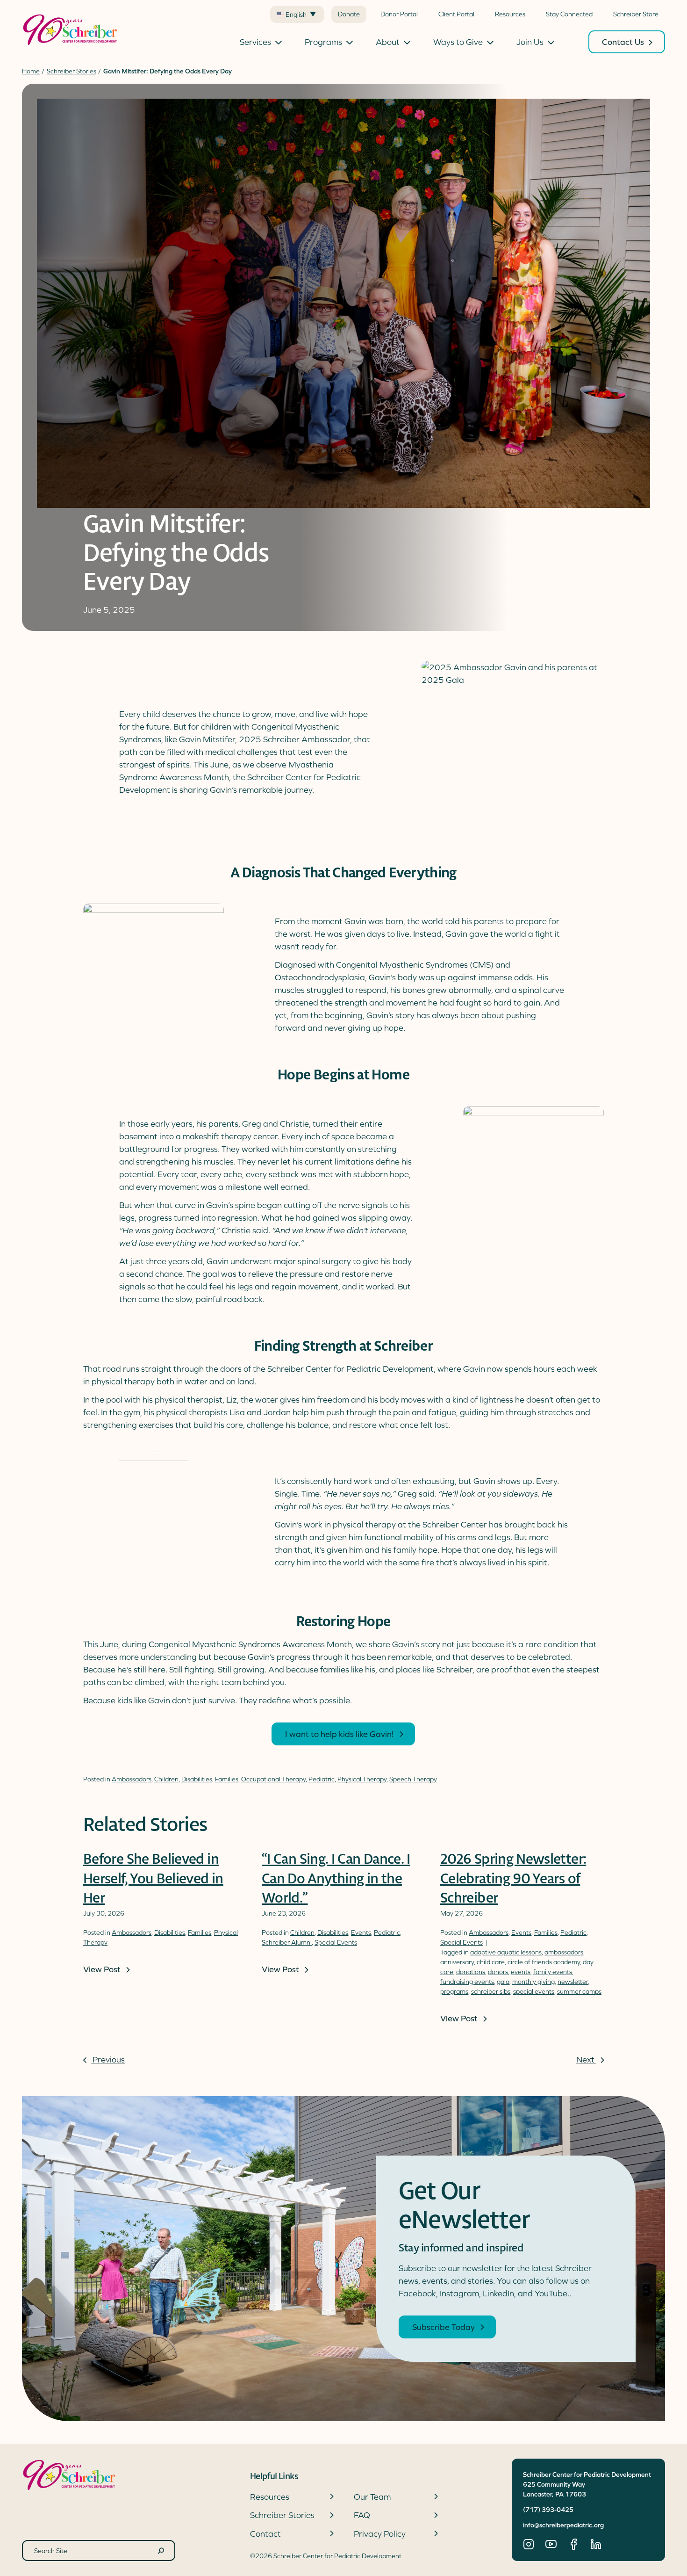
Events (361, 1932)
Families (227, 1779)
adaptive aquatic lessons (506, 1952)
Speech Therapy (413, 1779)
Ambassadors (132, 1779)
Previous (108, 2059)
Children (166, 1779)
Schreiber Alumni (287, 1942)
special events (534, 1991)
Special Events (336, 1942)
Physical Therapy (362, 1779)
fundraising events (467, 1982)
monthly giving (533, 1982)
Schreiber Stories (72, 71)
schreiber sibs (491, 1991)
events (521, 1972)
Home (31, 71)
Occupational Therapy (273, 1779)
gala (503, 1982)
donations (471, 1972)
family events (553, 1972)
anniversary (457, 1962)
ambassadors (564, 1952)
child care (491, 1962)
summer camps (579, 1991)
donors (498, 1972)
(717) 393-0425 (548, 2510)
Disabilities (197, 1779)
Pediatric (322, 1779)
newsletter (573, 1982)
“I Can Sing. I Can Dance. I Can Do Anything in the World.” (336, 1879)
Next (586, 2059)
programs (454, 1991)
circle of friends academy (544, 1962)
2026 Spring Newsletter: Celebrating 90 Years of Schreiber (513, 1879)
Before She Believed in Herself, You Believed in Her (153, 1879)
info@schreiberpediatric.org (563, 2525)
